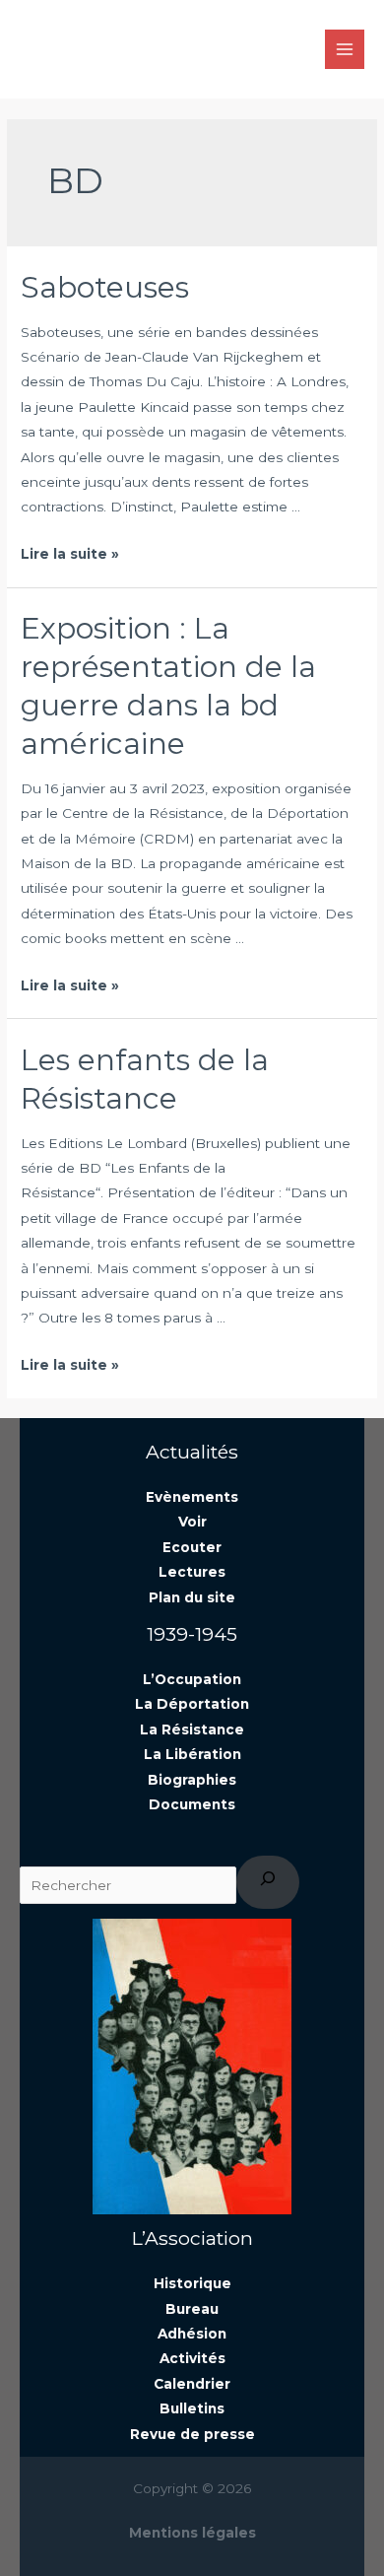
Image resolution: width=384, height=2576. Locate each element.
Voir (192, 1522)
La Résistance (192, 1729)
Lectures (192, 1572)
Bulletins (192, 2408)
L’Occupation (192, 1679)
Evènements (192, 1497)
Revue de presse (192, 2434)
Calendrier (192, 2384)
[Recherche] (268, 1883)
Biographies (192, 1780)
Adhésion (192, 2334)
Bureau (192, 2309)
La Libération (192, 1754)
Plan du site (192, 1597)
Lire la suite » (70, 554)
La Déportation (192, 1704)
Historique (192, 2283)
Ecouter (192, 1547)
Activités (192, 2358)
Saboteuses (105, 287)
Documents (192, 1804)
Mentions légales (192, 2533)
